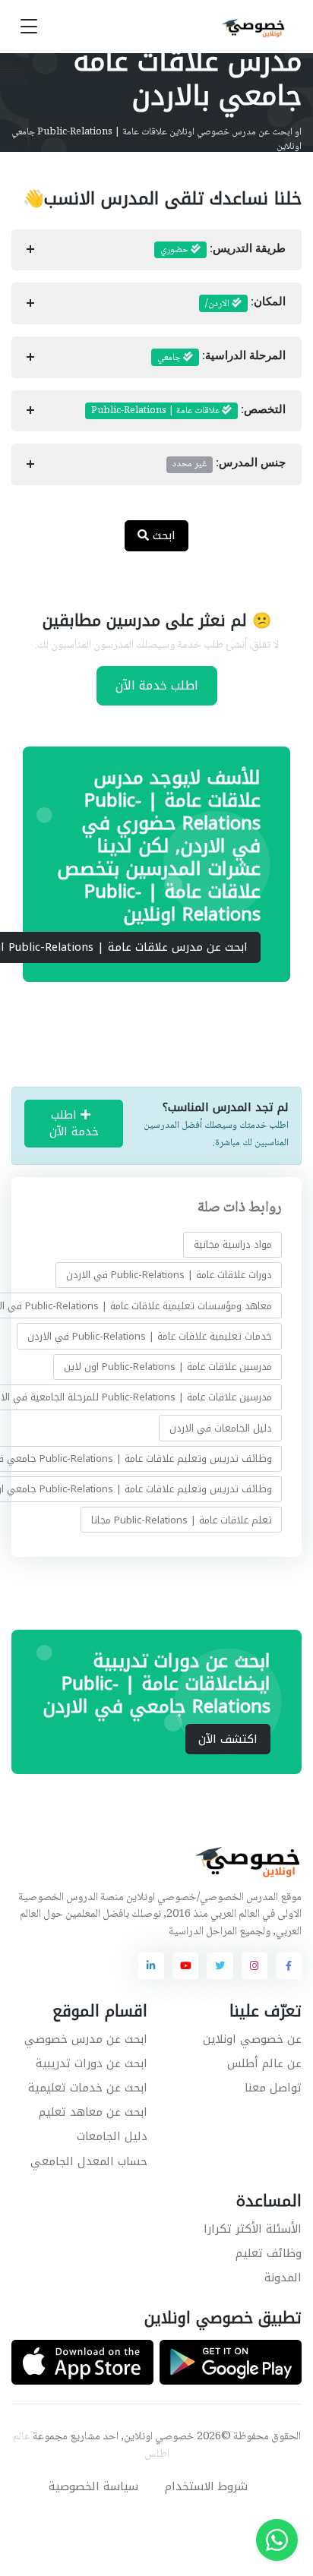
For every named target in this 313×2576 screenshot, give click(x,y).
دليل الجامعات (112, 2136)
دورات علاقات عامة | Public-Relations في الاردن (169, 1275)
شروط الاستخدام (206, 2486)
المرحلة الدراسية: (221, 358)
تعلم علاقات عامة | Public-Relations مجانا (182, 1519)
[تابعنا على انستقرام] (255, 1965)
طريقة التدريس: (223, 250)
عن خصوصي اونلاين (252, 2039)
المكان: (245, 304)
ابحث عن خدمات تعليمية (88, 2088)
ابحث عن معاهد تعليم (93, 2112)
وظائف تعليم (269, 2253)
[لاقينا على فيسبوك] (289, 1965)
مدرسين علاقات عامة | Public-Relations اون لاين (168, 1367)
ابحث (162, 535)
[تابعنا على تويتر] (220, 1965)
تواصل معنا (273, 2088)
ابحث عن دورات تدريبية (92, 2063)
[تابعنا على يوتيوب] (185, 1965)
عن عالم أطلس (264, 2063)
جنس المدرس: (229, 464)
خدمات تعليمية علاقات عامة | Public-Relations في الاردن (150, 1336)
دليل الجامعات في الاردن (221, 1428)
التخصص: (188, 411)
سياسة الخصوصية (93, 2486)
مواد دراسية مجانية (233, 1244)
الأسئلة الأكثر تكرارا (253, 2229)
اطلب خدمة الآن (157, 685)
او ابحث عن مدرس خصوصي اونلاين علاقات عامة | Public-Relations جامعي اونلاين (156, 140)
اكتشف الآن (228, 1739)
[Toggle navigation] (29, 27)
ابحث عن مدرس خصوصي (86, 2039)
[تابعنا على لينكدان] (151, 1965)
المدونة (283, 2278)
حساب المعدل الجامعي (89, 2161)
